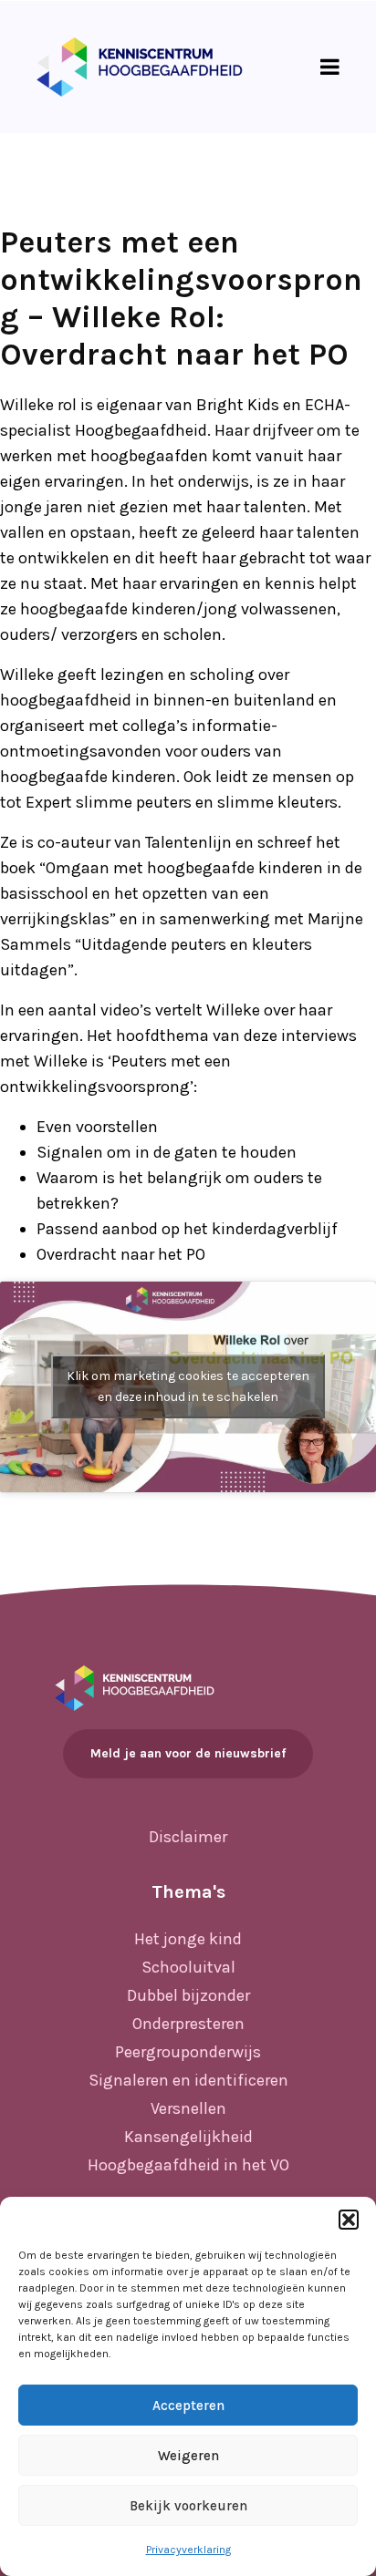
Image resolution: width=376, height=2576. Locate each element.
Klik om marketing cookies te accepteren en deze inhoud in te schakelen (188, 1386)
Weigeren (188, 2456)
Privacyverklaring (188, 2550)
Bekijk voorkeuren (188, 2506)
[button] (349, 2220)
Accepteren (188, 2406)
